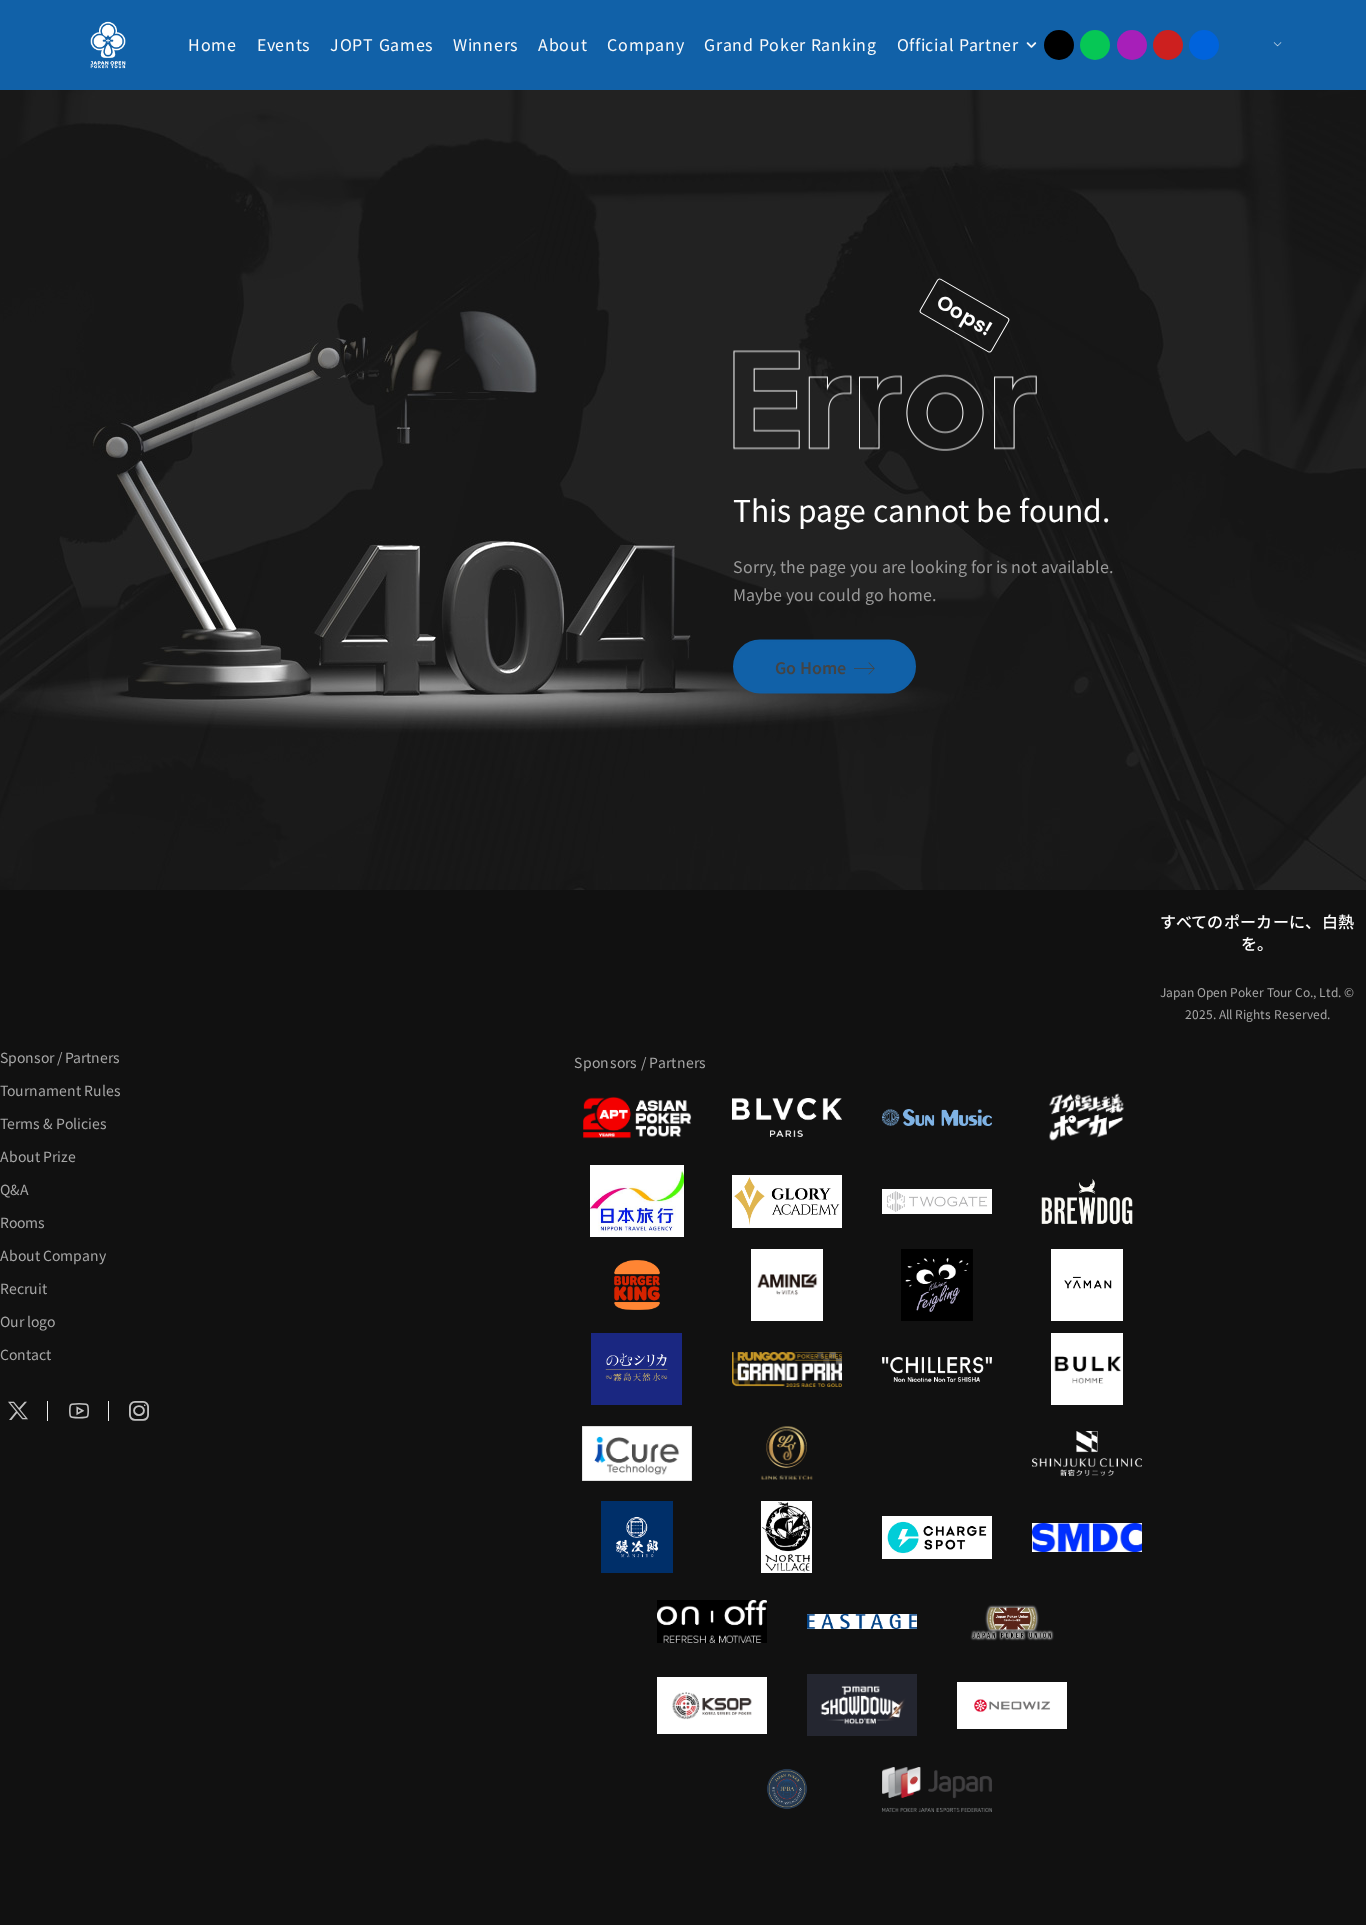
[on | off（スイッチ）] (712, 1621)
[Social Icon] (79, 1411)
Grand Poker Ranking (790, 44)
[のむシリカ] (637, 1369)
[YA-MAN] (1087, 1285)
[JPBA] (787, 1789)
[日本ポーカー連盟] (1012, 1621)
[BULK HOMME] (1087, 1369)
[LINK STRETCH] (787, 1453)
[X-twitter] (1059, 45)
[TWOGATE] (937, 1201)
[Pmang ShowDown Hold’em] (862, 1705)
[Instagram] (1132, 45)
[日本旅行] (637, 1201)
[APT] (637, 1117)
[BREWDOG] (1087, 1201)
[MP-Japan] (937, 1789)
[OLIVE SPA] (937, 1453)
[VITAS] (787, 1285)
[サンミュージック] (937, 1117)
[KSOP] (712, 1705)
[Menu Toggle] (1257, 45)
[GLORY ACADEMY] (787, 1201)
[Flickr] (1204, 45)
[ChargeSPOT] (937, 1537)
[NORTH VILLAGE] (787, 1537)
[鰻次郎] (637, 1537)
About (563, 44)
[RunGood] (787, 1369)
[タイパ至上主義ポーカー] (1087, 1117)
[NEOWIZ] (1012, 1705)
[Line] (1095, 45)
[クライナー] (937, 1285)
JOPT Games (381, 44)
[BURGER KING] (637, 1285)
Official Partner (958, 44)
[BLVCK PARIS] (787, 1117)
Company (645, 44)
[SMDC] (1087, 1537)
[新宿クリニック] (1087, 1453)
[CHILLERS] (937, 1369)
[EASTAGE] (862, 1621)
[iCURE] (637, 1453)
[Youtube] (1168, 45)
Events (283, 44)
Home (212, 44)
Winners (485, 44)
